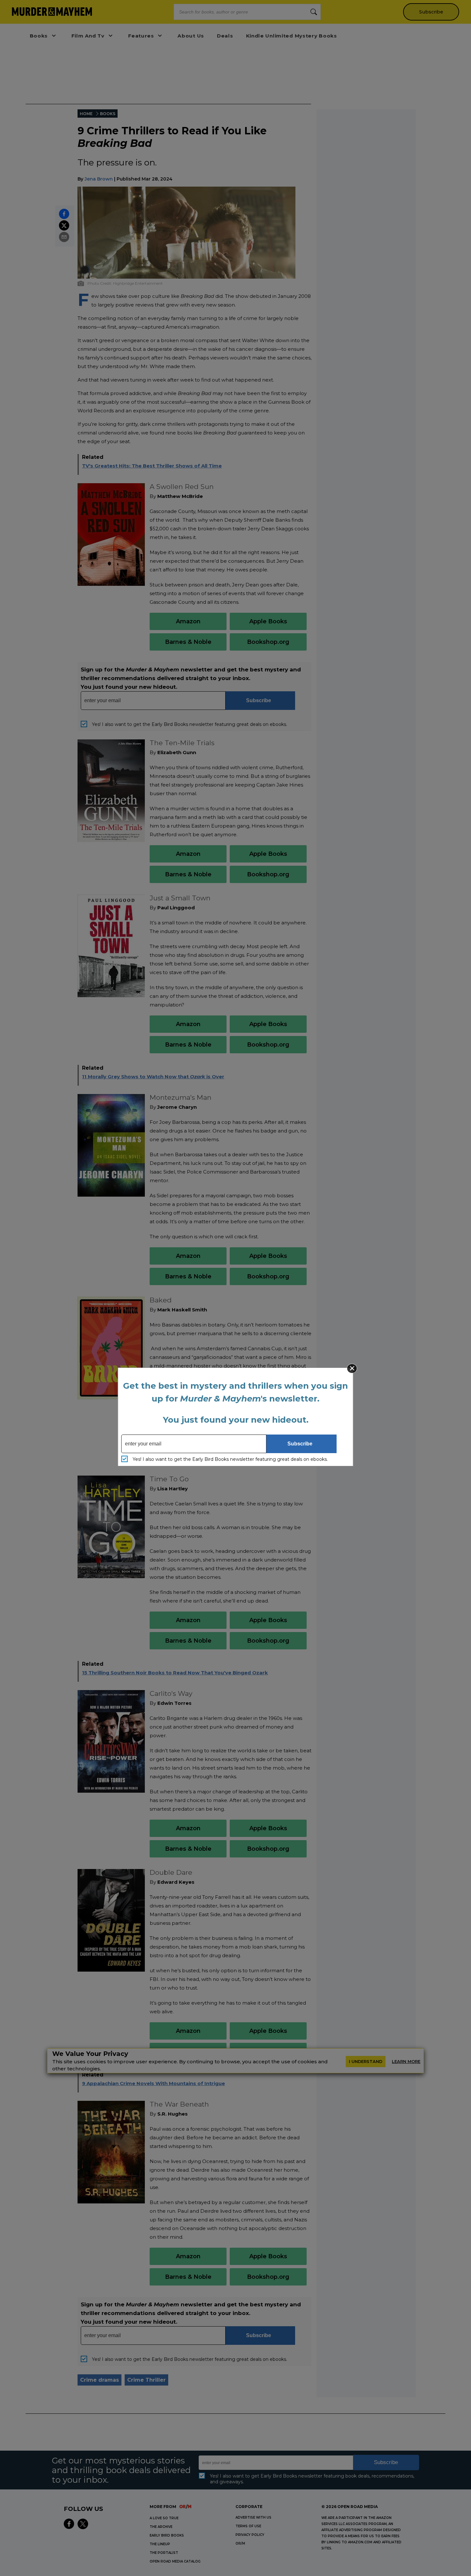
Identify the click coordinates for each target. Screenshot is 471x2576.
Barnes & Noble (188, 642)
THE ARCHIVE (161, 2527)
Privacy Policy (250, 2535)
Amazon (188, 621)
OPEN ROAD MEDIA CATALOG (175, 2561)
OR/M (240, 2543)
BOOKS (108, 114)
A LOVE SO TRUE (164, 2518)
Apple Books (268, 621)
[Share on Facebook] (64, 214)
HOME (86, 114)
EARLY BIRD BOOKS (167, 2535)
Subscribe (431, 12)
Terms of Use (248, 2526)
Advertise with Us (253, 2517)
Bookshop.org (268, 642)
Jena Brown (99, 179)
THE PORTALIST (164, 2553)
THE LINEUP (160, 2544)
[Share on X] (64, 225)
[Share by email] (64, 237)
